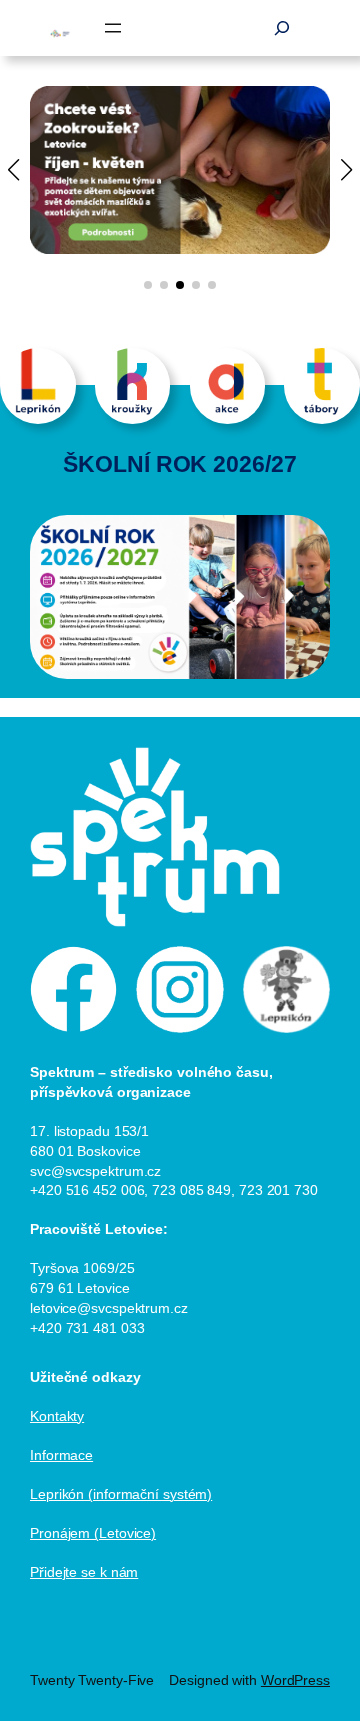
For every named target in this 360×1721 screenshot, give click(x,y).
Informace (61, 1455)
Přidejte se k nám (84, 1572)
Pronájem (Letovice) (93, 1533)
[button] (148, 285)
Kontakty (57, 1416)
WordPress (295, 1680)
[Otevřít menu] (113, 28)
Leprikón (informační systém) (121, 1494)
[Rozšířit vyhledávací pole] (282, 28)
